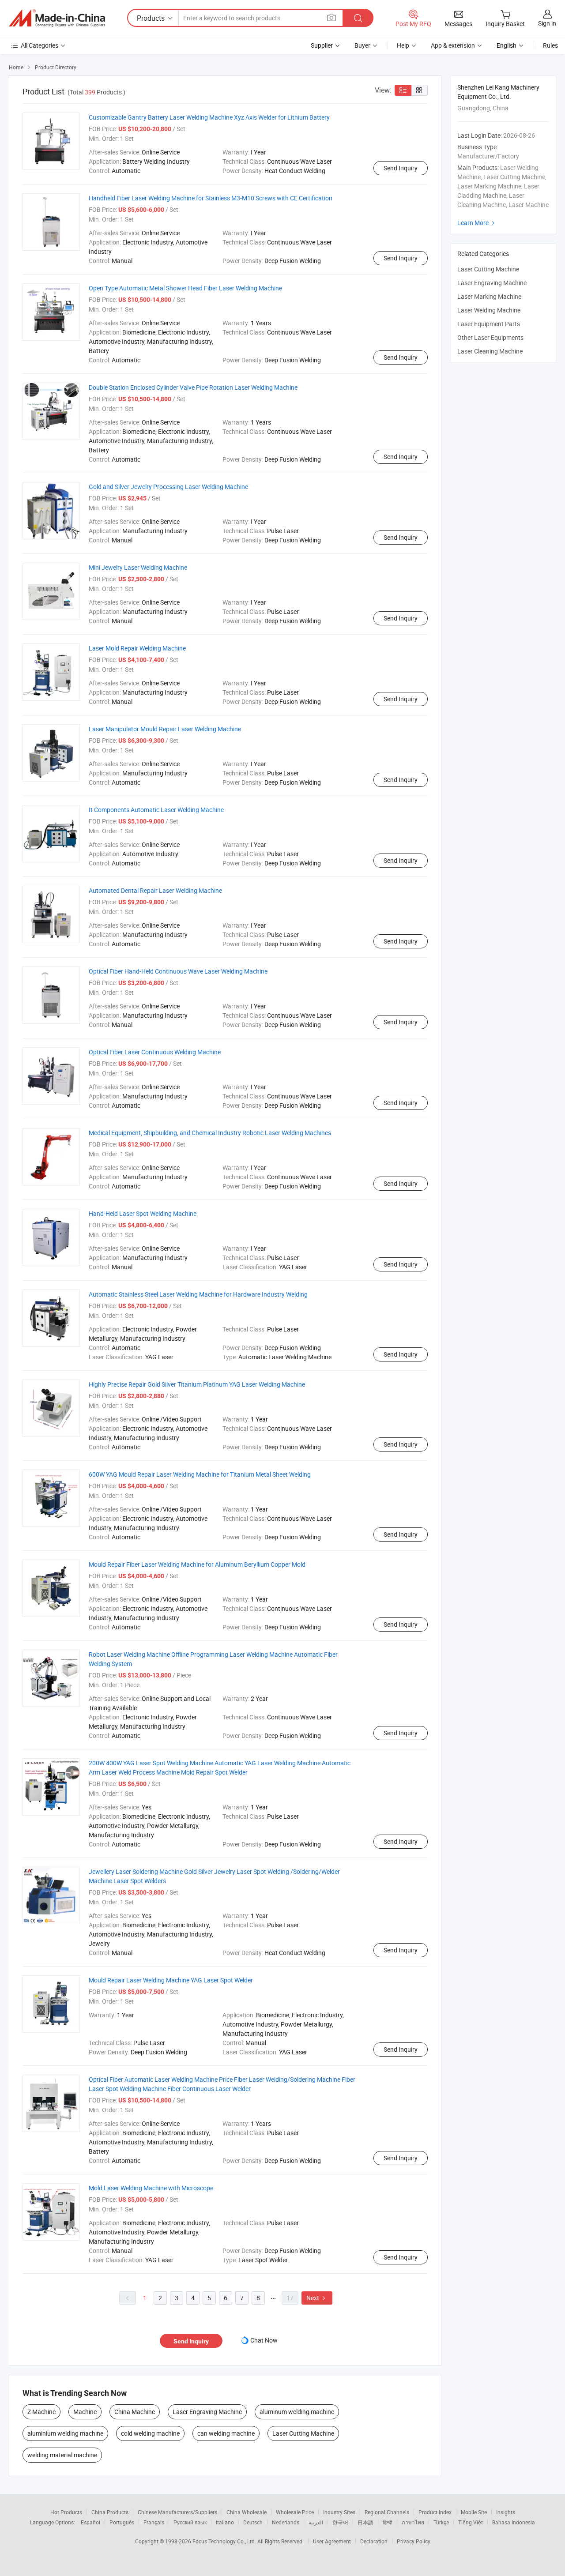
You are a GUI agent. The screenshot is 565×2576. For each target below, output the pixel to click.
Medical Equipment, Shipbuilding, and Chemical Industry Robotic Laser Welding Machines (210, 1133)
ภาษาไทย (413, 2522)
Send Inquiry (401, 168)
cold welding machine (150, 2433)
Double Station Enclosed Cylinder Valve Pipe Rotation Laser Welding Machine (193, 387)
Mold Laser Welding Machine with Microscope (151, 2188)
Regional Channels (387, 2512)
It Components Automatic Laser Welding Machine (156, 810)
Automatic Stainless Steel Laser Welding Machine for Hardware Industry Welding (198, 1294)
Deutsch (253, 2522)
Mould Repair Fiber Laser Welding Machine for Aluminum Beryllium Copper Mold (197, 1564)
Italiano (225, 2522)
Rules (550, 45)
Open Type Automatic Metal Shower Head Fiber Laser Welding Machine (185, 288)
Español (90, 2522)
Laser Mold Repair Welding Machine (137, 648)
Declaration (374, 2541)
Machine (85, 2412)
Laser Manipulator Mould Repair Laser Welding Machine (165, 729)
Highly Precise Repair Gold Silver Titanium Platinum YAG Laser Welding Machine (197, 1384)
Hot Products (66, 2512)
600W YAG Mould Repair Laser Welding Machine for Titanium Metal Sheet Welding (200, 1474)
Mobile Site (474, 2512)
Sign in (547, 23)
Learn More (477, 223)
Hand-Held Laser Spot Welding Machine (143, 1213)
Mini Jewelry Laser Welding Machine (138, 567)
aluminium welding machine (65, 2433)
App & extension (453, 45)
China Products (110, 2512)
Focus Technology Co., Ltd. (225, 2541)
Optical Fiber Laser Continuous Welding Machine (155, 1052)
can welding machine (226, 2433)
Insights (506, 2512)
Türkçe (441, 2522)
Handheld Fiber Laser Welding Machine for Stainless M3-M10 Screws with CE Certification (211, 198)
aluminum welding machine (297, 2412)
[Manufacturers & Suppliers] (57, 18)
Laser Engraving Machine (207, 2412)
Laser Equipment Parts (489, 324)
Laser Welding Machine (489, 310)
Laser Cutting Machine (303, 2433)
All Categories (40, 45)
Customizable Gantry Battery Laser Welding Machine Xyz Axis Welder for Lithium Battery (209, 117)
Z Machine (41, 2412)
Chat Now (264, 2340)
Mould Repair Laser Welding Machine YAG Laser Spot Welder (171, 1980)
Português (122, 2522)
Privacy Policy (414, 2541)
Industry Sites (339, 2512)
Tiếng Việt (471, 2522)
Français (154, 2522)
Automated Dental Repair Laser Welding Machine (155, 890)
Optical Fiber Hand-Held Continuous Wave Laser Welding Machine (178, 971)
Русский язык (190, 2522)
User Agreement (332, 2541)
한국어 (340, 2522)
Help (403, 45)
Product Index (435, 2512)
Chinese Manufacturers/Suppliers (177, 2512)
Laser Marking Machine (489, 296)
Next (317, 2298)
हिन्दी (388, 2522)
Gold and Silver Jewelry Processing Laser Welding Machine (168, 487)
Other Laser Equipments (490, 337)
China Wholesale (247, 2512)
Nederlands (286, 2522)
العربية (316, 2522)
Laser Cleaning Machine (490, 351)
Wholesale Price (295, 2512)
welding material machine (62, 2455)
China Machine (135, 2412)
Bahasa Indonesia (514, 2522)
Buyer (362, 45)
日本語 (365, 2522)
